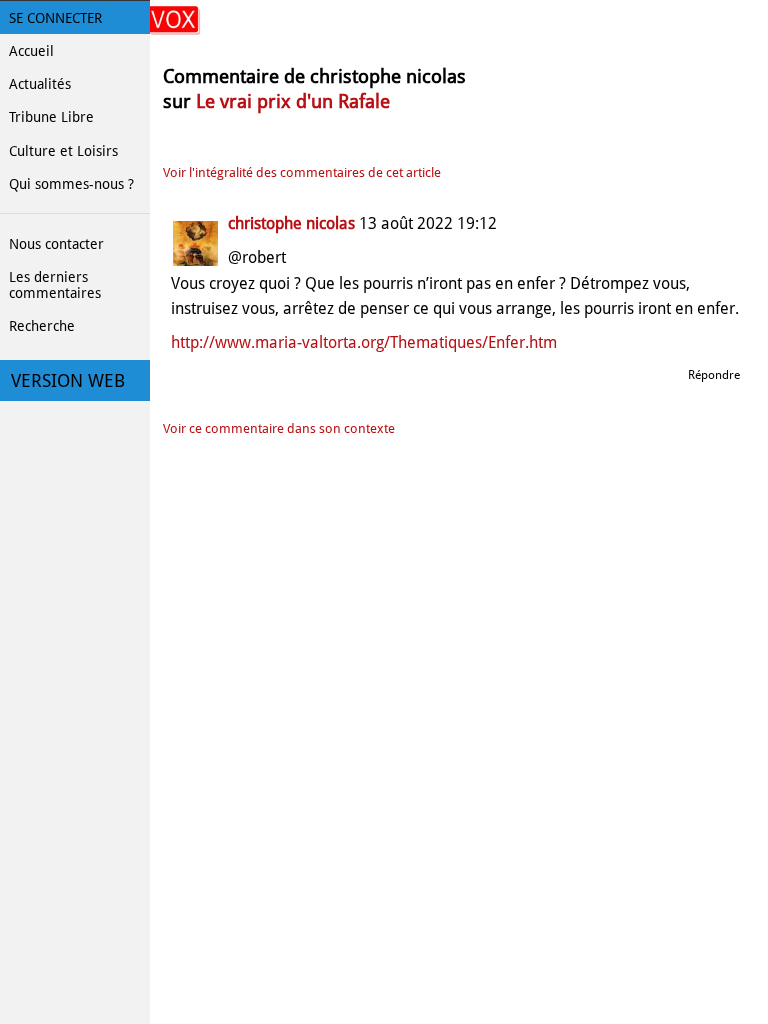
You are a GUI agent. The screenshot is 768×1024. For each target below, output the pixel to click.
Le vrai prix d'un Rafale (293, 101)
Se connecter (55, 18)
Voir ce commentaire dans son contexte (279, 428)
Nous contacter (56, 244)
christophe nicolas (291, 223)
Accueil (31, 51)
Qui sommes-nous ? (71, 184)
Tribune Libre (51, 117)
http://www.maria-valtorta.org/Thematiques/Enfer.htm (364, 342)
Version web (68, 381)
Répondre (714, 375)
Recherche (42, 326)
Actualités (40, 84)
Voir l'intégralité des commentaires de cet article (302, 172)
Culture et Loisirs (63, 151)
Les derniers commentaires (55, 285)
